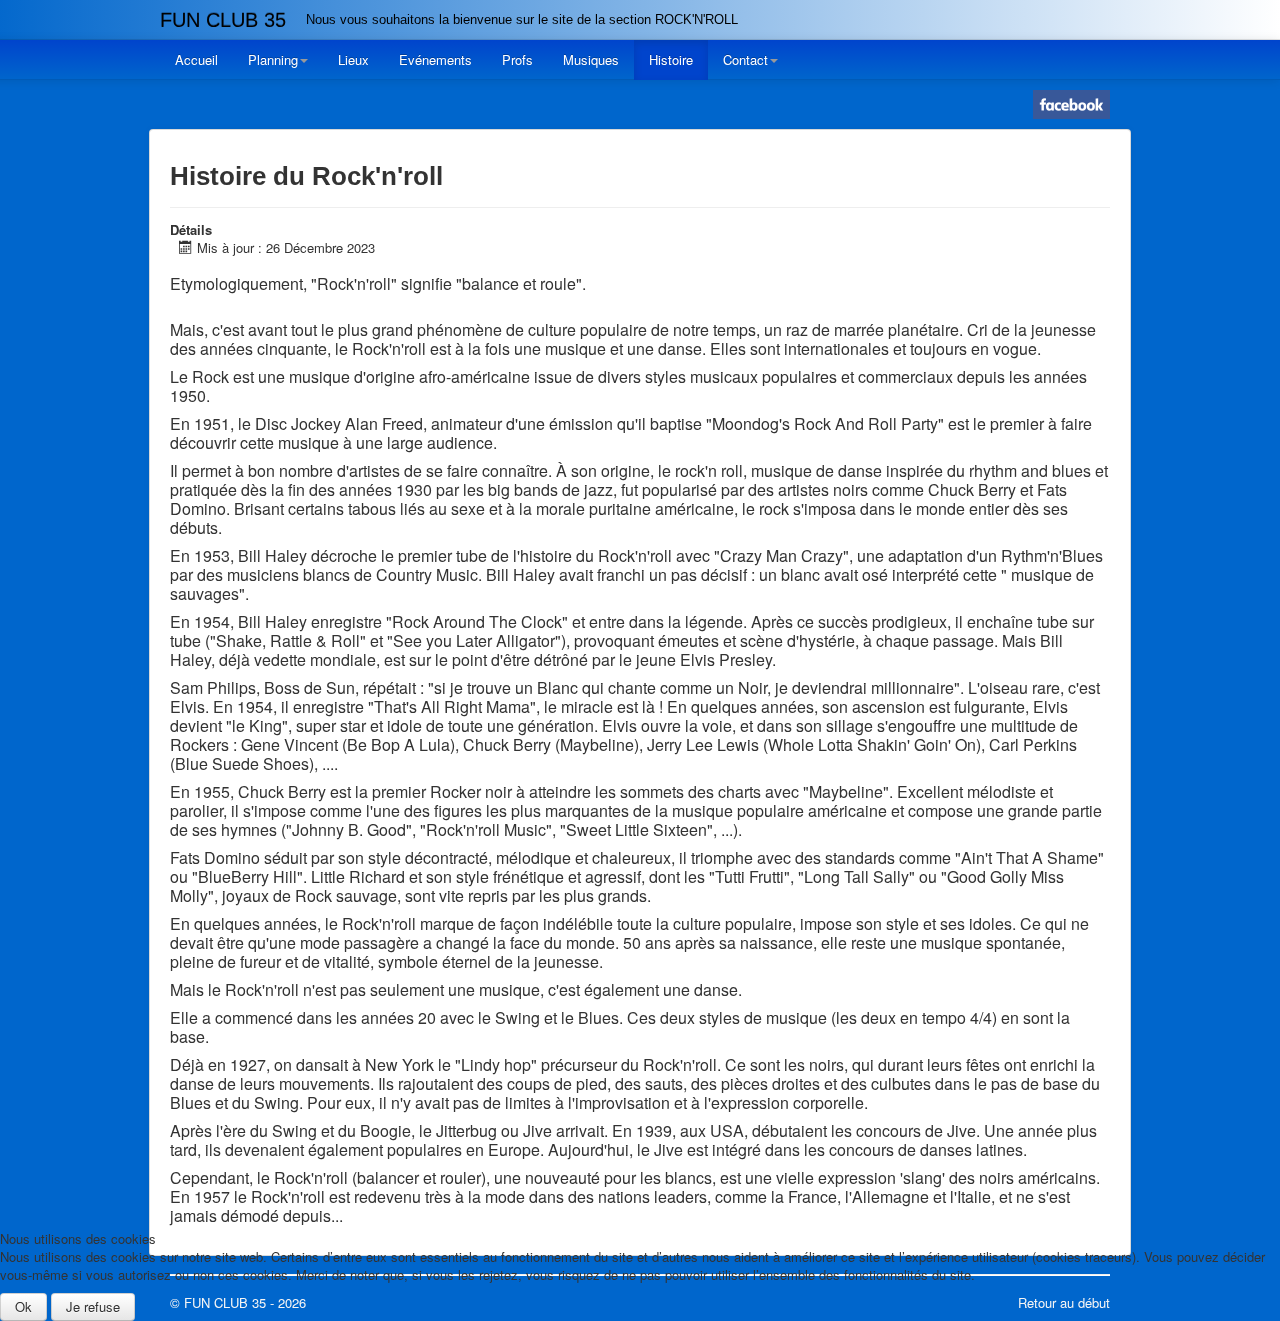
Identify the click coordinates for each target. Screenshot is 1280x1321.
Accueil (196, 59)
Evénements (435, 59)
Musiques (591, 59)
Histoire (671, 59)
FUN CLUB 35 (223, 20)
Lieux (353, 59)
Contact (745, 59)
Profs (517, 59)
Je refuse (93, 1306)
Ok (23, 1306)
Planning (273, 59)
